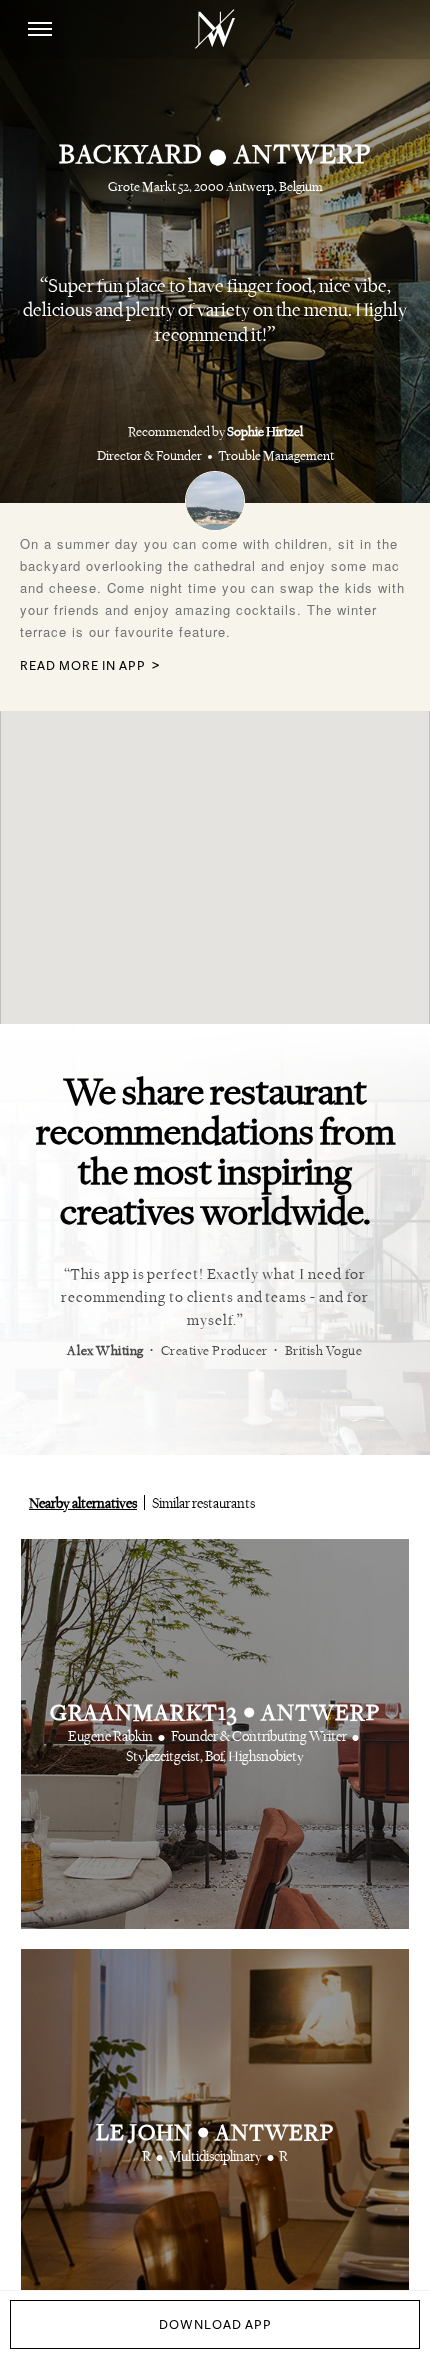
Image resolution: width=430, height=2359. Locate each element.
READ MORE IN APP (83, 666)
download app (215, 2325)
